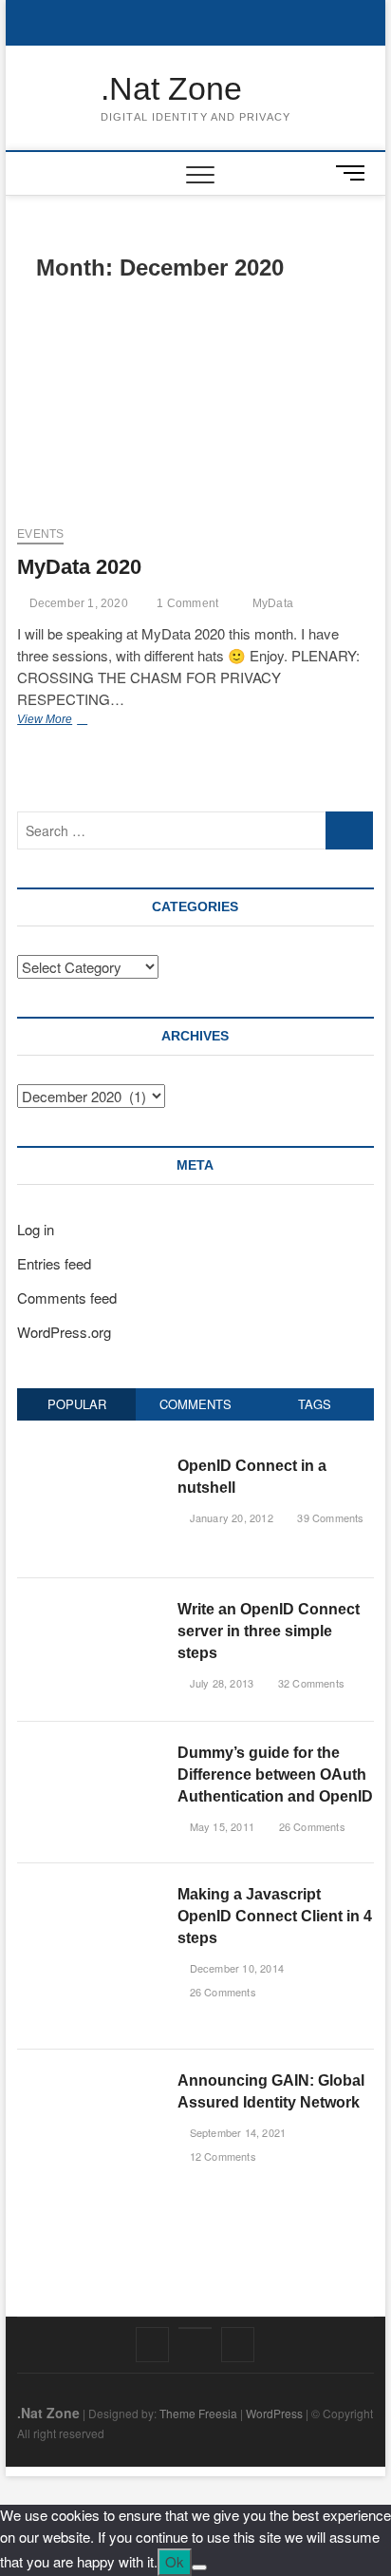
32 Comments (310, 1683)
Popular (77, 1404)
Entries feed (54, 1263)
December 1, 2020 (76, 603)
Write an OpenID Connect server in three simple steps (269, 1631)
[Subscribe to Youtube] (195, 2328)
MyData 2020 (79, 567)
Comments (195, 1404)
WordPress (274, 2413)
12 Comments (221, 2156)
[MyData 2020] (195, 407)
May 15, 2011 (220, 1826)
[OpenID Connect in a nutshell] (90, 1465)
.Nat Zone (171, 88)
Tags (315, 1404)
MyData (273, 603)
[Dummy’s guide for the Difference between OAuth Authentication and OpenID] (90, 1752)
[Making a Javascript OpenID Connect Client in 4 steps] (90, 1893)
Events (40, 534)
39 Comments (329, 1517)
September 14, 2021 (236, 2132)
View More (64, 721)
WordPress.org (64, 1332)
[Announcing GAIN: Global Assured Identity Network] (90, 2080)
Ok (175, 2561)
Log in (36, 1229)
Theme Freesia (198, 2413)
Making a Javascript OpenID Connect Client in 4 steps (275, 1916)
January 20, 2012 (229, 1517)
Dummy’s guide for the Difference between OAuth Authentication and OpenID (275, 1775)
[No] (199, 2567)
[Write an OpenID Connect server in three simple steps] (90, 1608)
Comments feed (67, 1298)
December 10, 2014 (235, 1968)
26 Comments (310, 1826)
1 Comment (186, 603)
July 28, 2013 (220, 1683)
